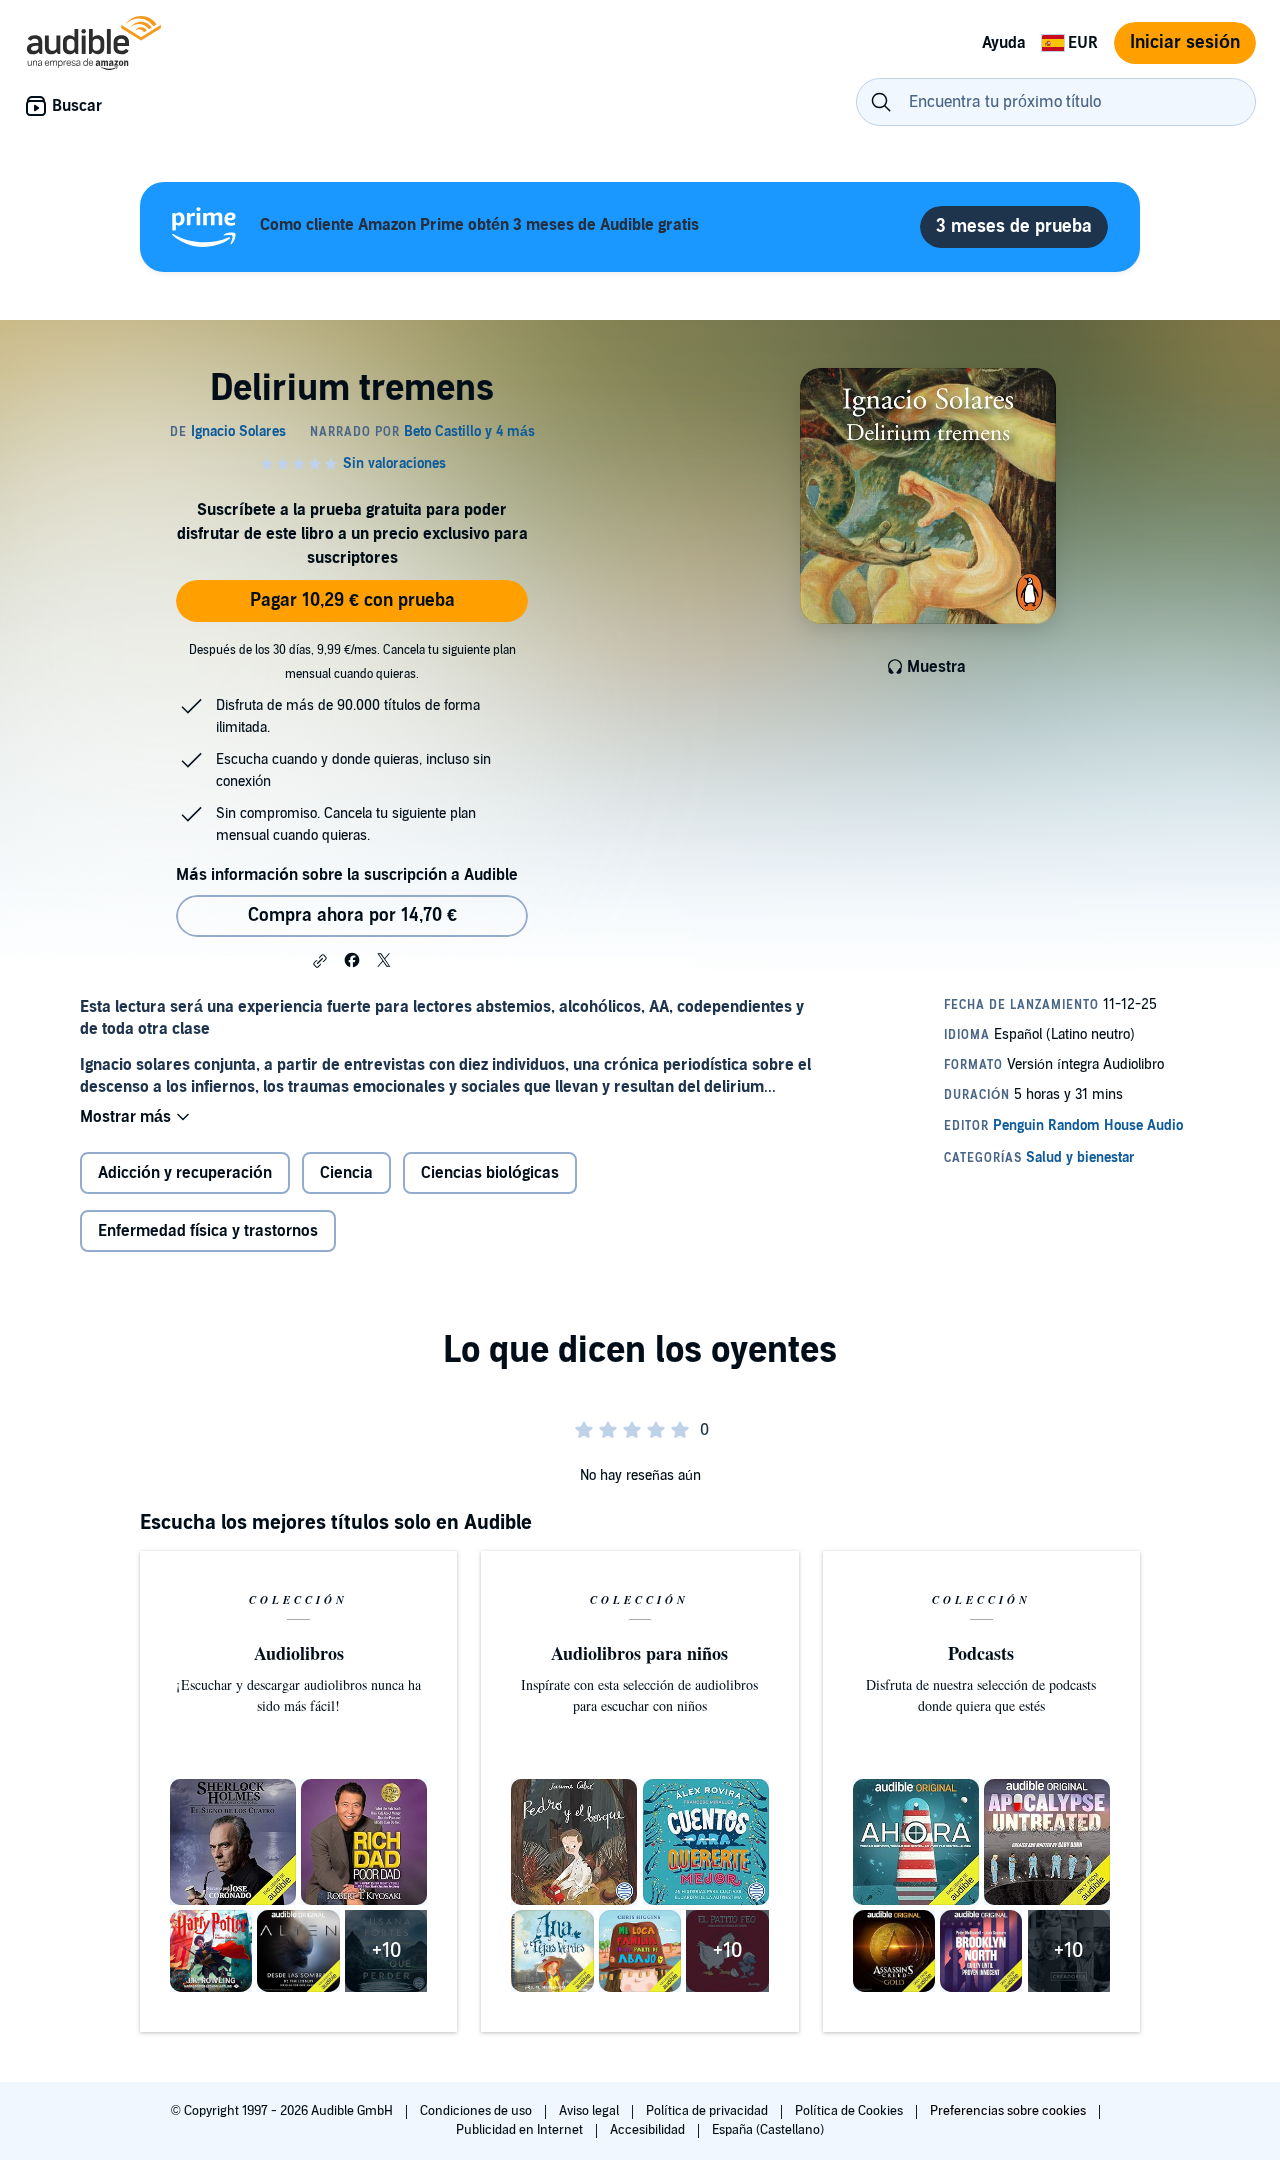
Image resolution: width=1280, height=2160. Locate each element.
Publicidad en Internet (521, 2130)
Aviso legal (590, 2111)
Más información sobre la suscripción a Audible (347, 875)
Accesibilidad (649, 2130)
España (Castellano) (768, 2130)
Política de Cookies (850, 2111)
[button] (320, 961)
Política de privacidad (708, 2111)
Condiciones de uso (477, 2111)
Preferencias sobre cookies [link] (1008, 2111)
